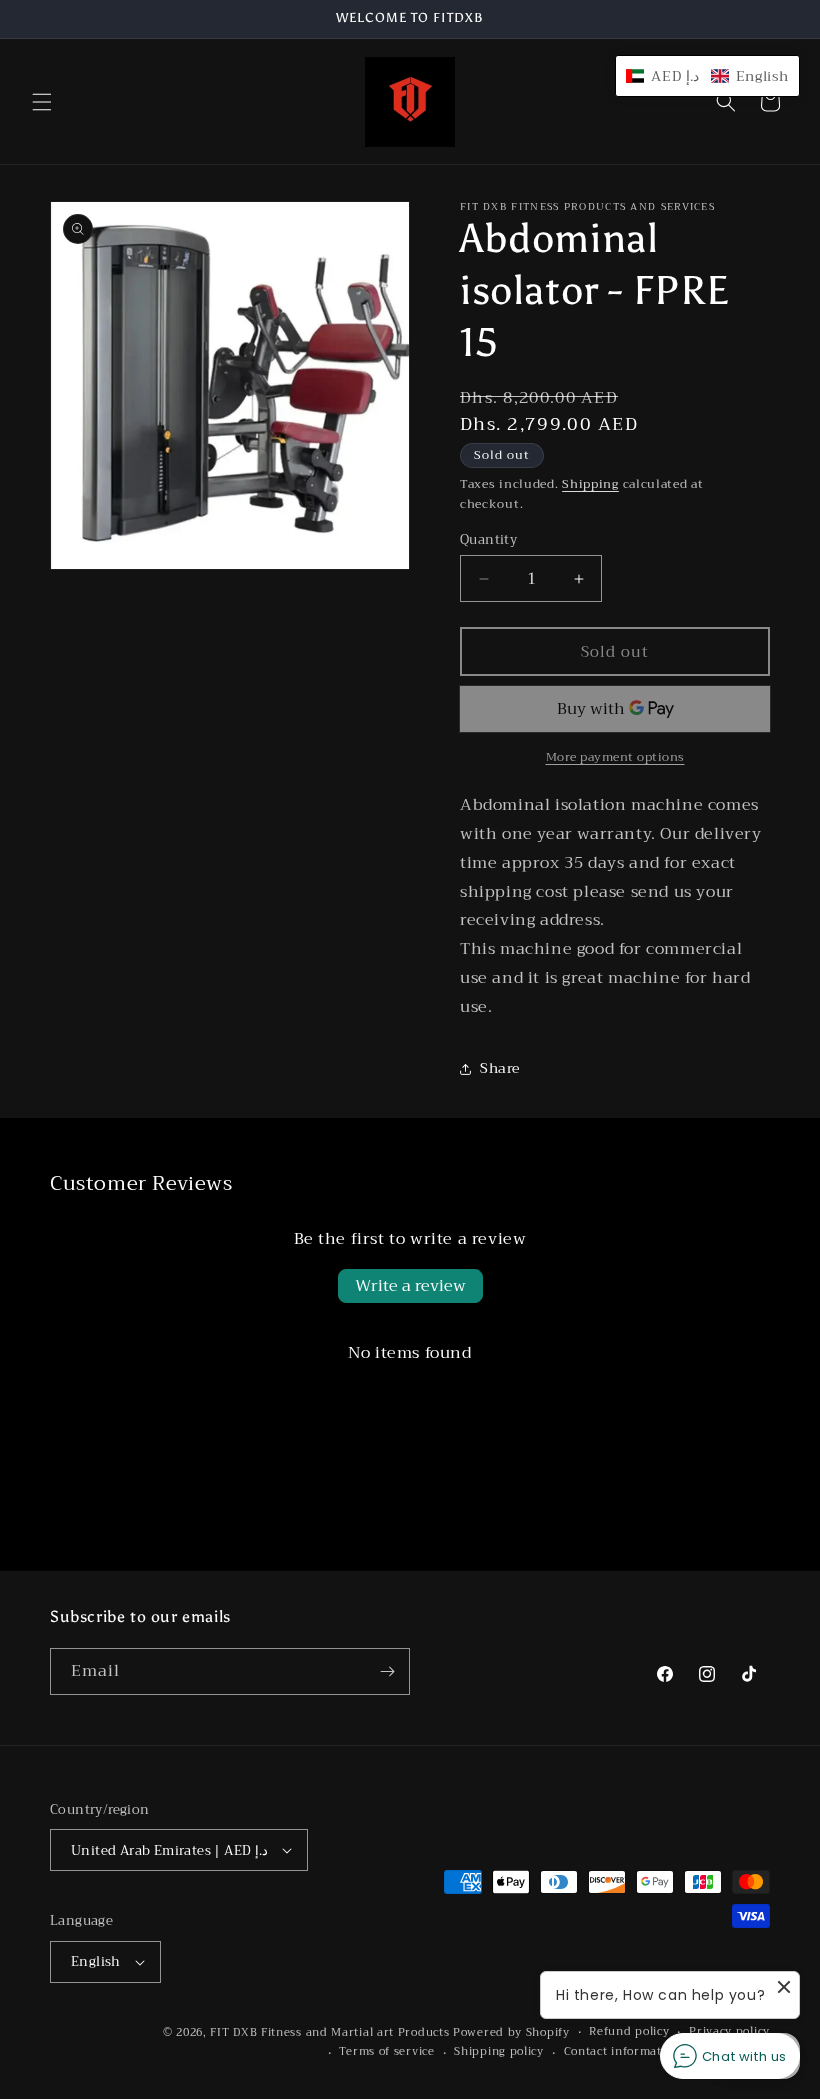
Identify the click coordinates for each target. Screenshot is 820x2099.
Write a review (410, 1286)
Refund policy (629, 2032)
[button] (42, 102)
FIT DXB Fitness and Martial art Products (331, 2032)
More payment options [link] (615, 757)
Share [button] (500, 1068)
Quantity (488, 540)
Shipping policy (499, 2052)
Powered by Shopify (511, 2032)
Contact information (622, 2052)
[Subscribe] (387, 1671)
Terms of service (386, 2052)
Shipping (590, 484)
